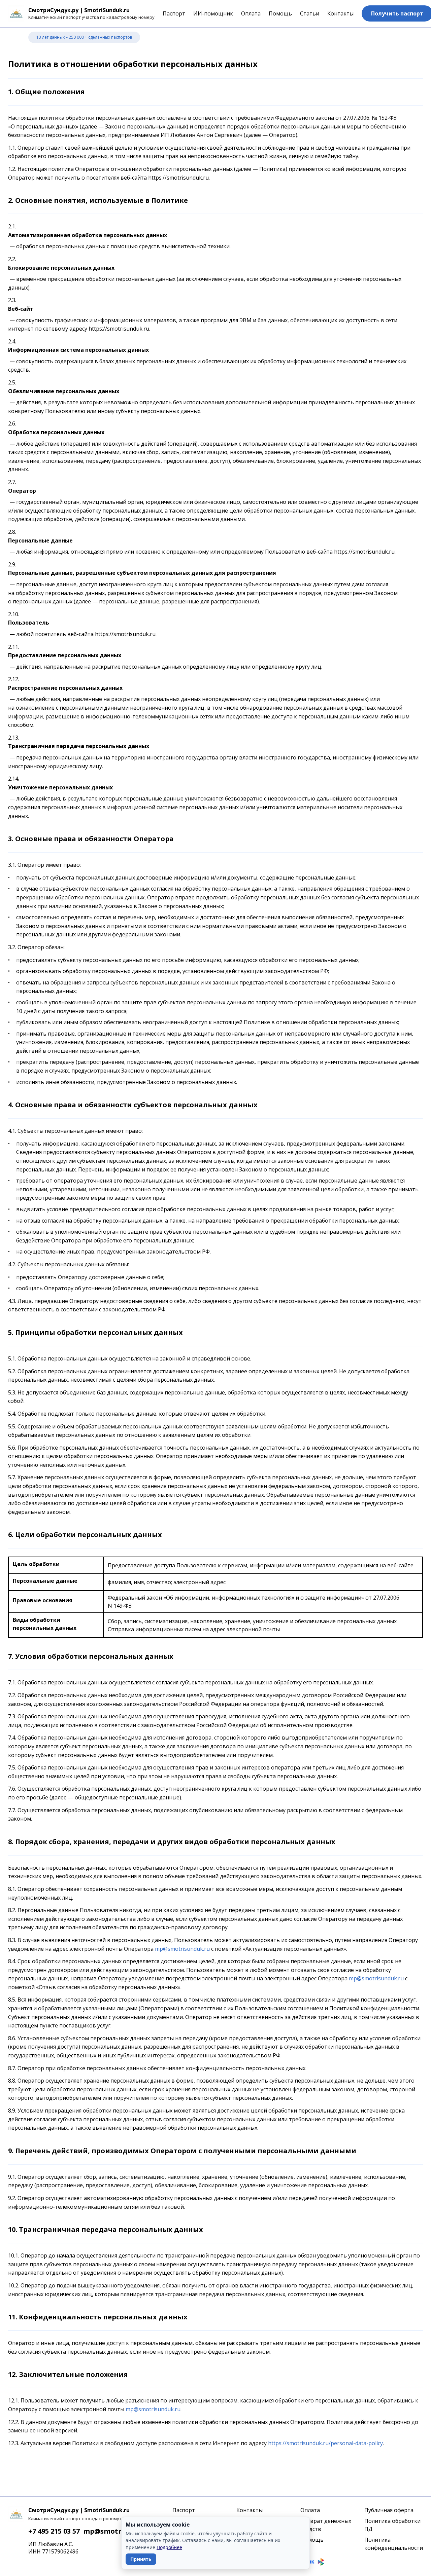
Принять (141, 2559)
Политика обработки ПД (392, 2525)
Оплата (251, 13)
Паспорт (174, 13)
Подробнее (169, 2547)
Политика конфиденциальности (394, 2544)
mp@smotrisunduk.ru (182, 1949)
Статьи (310, 13)
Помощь (280, 13)
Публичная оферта (389, 2510)
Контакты (340, 13)
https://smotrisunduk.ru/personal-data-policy (325, 2443)
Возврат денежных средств (326, 2525)
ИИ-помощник (213, 13)
